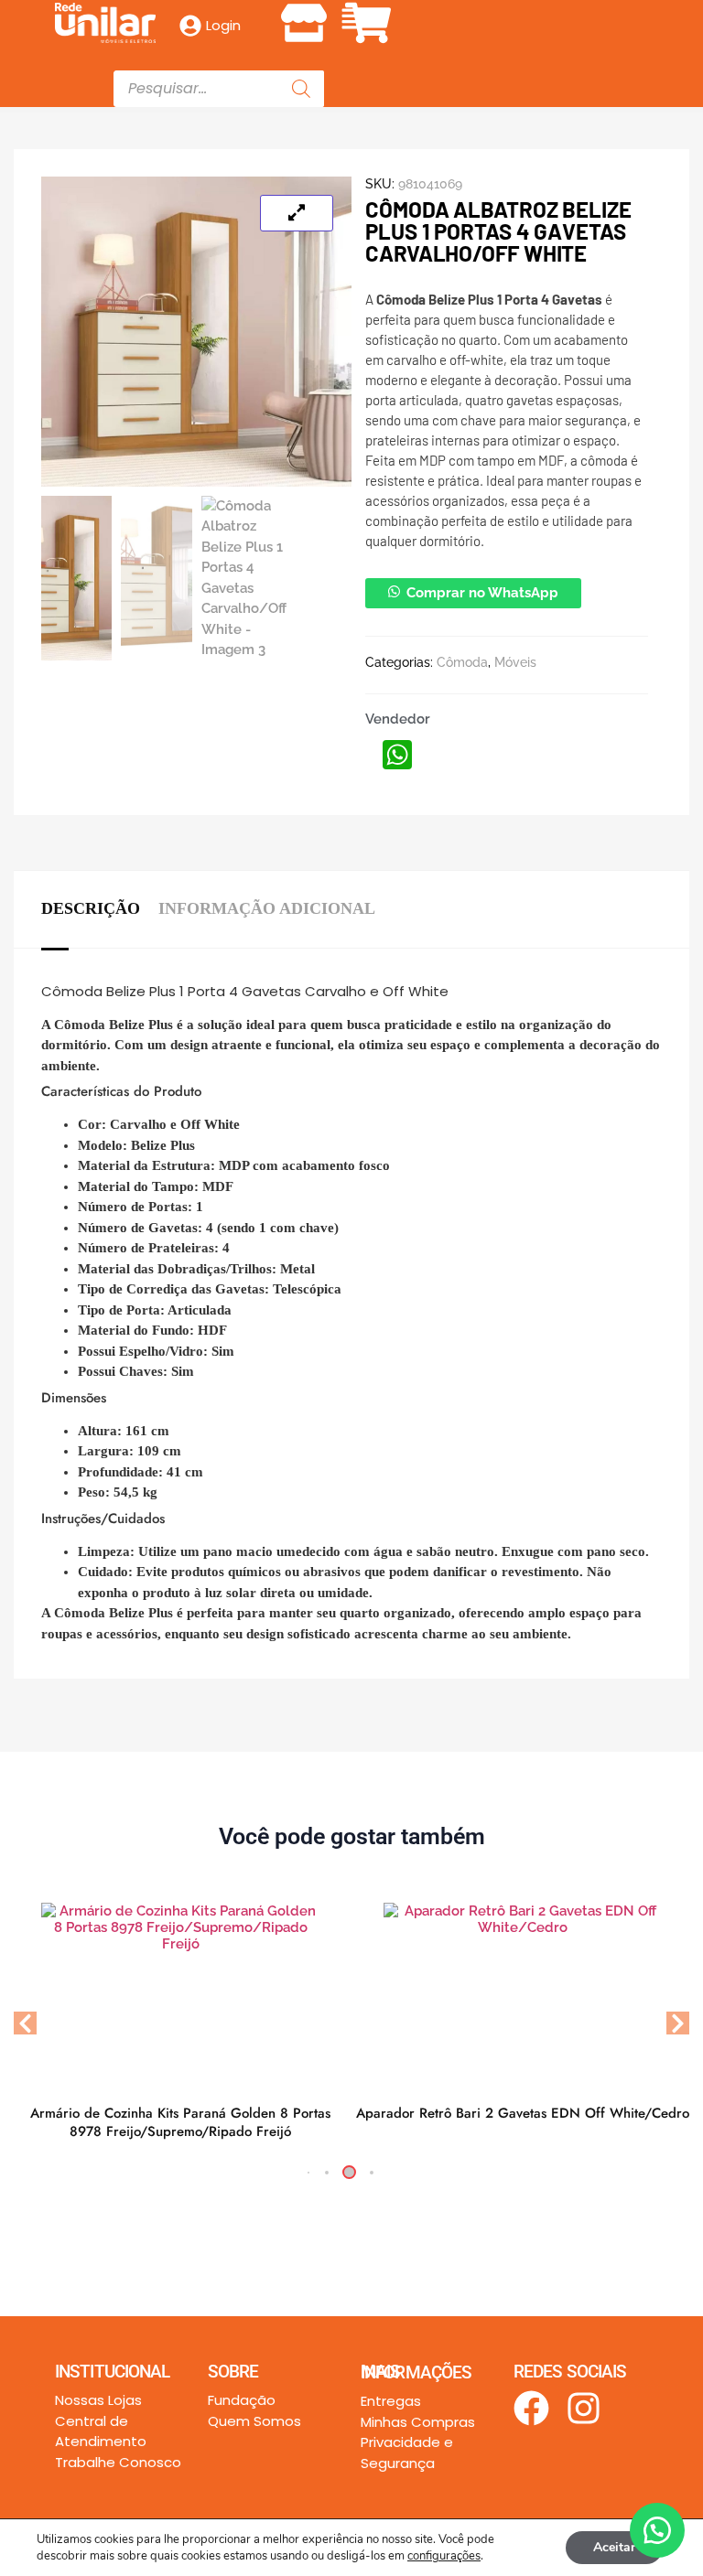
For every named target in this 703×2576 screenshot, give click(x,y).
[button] (351, 20)
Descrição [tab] (91, 908)
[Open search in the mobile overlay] (219, 89)
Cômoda (462, 662)
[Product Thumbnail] (297, 213)
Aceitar (614, 2547)
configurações (444, 2556)
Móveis (515, 662)
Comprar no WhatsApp (482, 593)
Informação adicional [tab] (267, 908)
